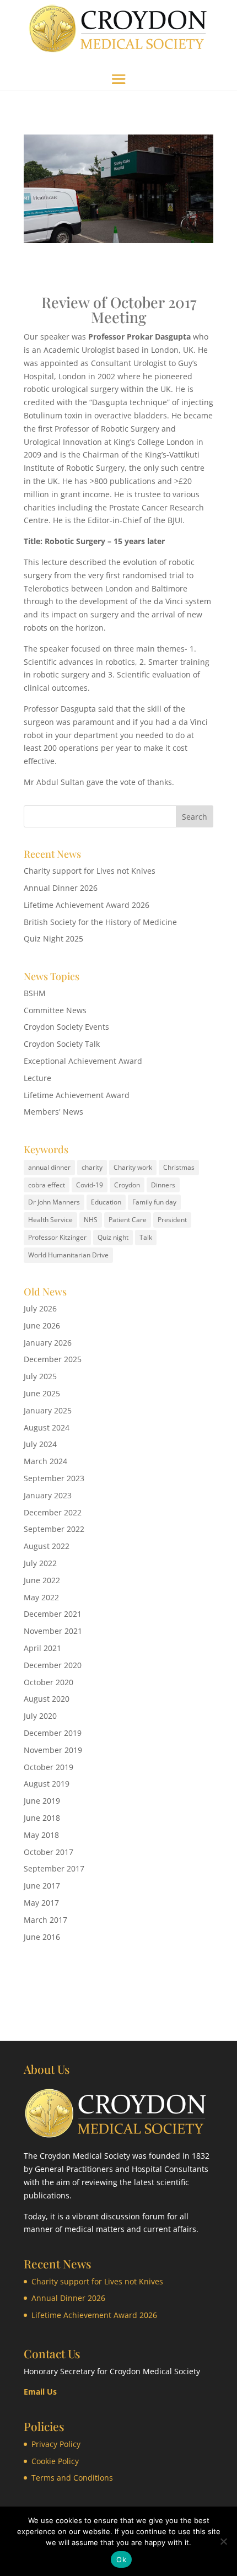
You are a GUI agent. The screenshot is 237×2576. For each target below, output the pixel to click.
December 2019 (53, 1733)
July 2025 (40, 1376)
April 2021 (42, 1648)
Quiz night (113, 1237)
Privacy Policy (56, 2444)
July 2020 (40, 1716)
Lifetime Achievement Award (77, 1095)
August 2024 (47, 1427)
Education (106, 1202)
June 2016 (42, 1937)
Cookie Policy (55, 2461)
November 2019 (53, 1750)
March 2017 (45, 1920)
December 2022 (53, 1512)
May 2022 (41, 1597)
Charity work (133, 1167)
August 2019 (47, 1784)
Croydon (127, 1185)
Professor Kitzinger (57, 1237)
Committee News (55, 1010)
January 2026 (48, 1343)
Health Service (50, 1220)
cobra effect (47, 1185)
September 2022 (54, 1529)
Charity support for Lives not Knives (90, 871)
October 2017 (49, 1852)
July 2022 (40, 1563)
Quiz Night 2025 (53, 939)
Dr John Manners (54, 1202)
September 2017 (54, 1868)
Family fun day (154, 1202)
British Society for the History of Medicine (100, 922)
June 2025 (42, 1393)
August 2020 (47, 1699)
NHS (91, 1220)
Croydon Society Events (66, 1027)
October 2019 (49, 1767)
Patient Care (128, 1220)
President (172, 1220)
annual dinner (49, 1167)
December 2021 (53, 1614)
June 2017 (42, 1886)
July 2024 (40, 1444)
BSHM (35, 993)
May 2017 (41, 1903)
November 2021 (53, 1631)
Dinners (163, 1185)
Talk (146, 1237)
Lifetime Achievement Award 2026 (87, 905)
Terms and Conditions (72, 2478)
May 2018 (41, 1835)
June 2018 (42, 1818)
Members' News (53, 1112)
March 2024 (45, 1461)
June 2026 (42, 1325)
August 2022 (47, 1546)
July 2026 (40, 1308)
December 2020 (53, 1665)
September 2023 (54, 1478)
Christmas (179, 1167)
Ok (121, 2559)
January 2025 (48, 1410)
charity (92, 1167)
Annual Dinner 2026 (61, 888)
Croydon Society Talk (62, 1044)
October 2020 (49, 1682)
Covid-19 (90, 1185)
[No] (223, 2541)
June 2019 (42, 1801)
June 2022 (42, 1580)
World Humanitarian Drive (68, 1255)
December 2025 (53, 1359)
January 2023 (48, 1495)
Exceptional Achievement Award (83, 1061)
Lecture (37, 1078)
